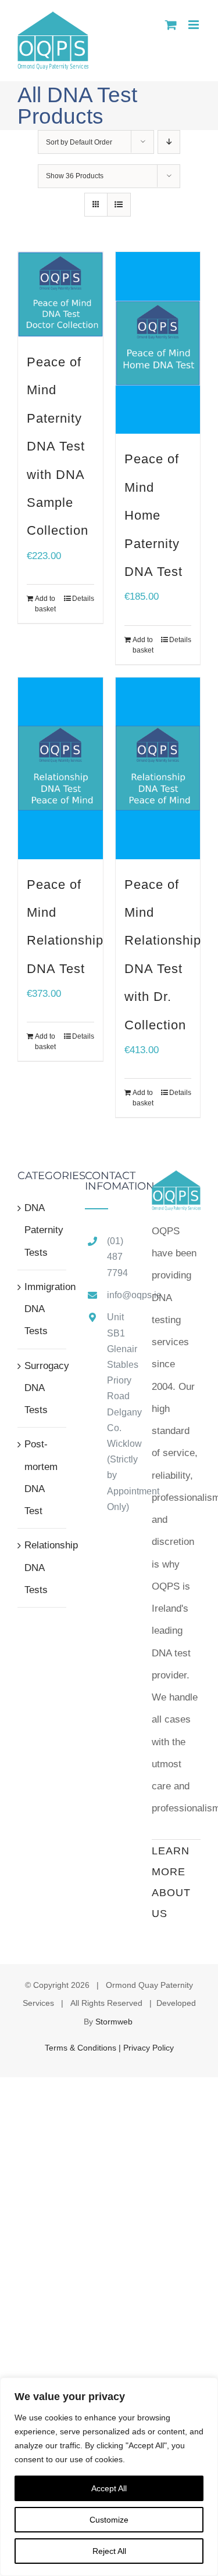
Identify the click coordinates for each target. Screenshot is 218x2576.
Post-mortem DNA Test (41, 1478)
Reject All (109, 2551)
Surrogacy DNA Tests (42, 1388)
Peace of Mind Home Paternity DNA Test (153, 515)
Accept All (109, 2488)
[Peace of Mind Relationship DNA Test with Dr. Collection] (158, 768)
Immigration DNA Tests (42, 1309)
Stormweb (114, 2022)
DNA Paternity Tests (42, 1230)
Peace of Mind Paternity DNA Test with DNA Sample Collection (58, 446)
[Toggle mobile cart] (171, 25)
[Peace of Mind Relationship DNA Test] (60, 768)
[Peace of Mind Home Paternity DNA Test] (158, 343)
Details (83, 599)
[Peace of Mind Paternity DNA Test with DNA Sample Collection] (60, 294)
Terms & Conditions (82, 2048)
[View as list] (119, 205)
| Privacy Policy (146, 2048)
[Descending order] (169, 142)
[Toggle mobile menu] (194, 25)
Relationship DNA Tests (42, 1568)
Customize (109, 2520)
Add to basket (45, 604)
